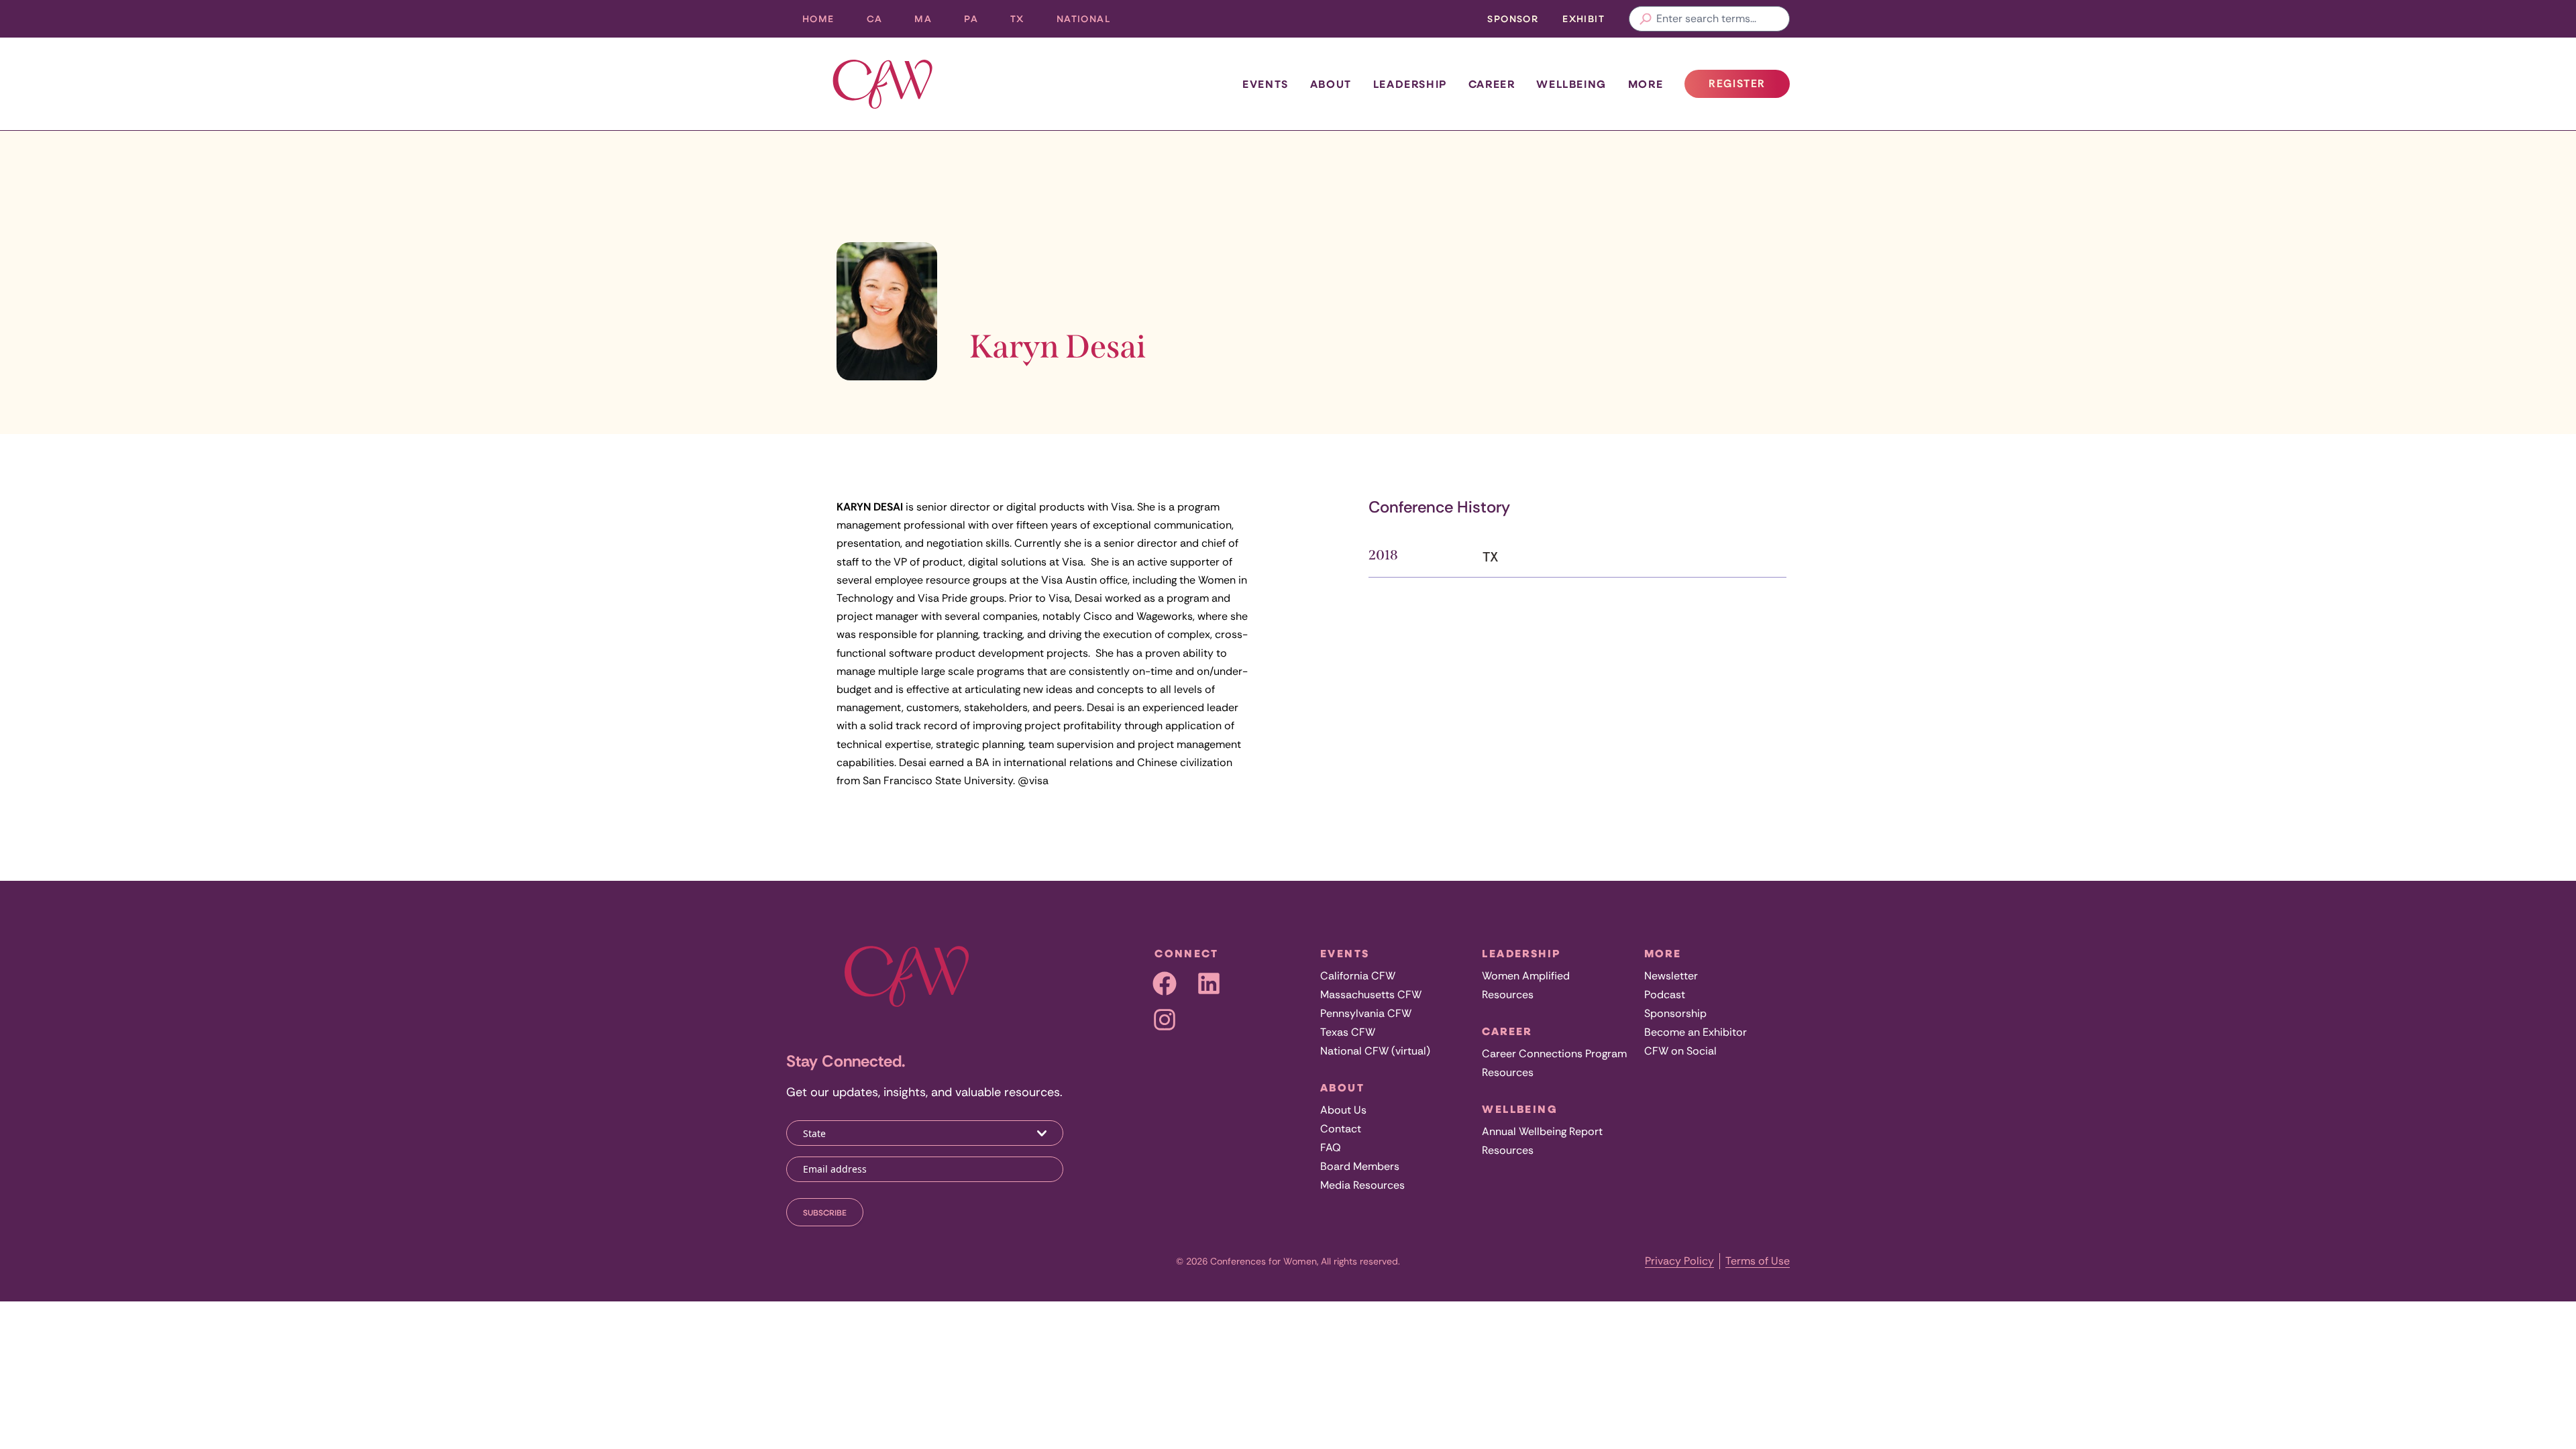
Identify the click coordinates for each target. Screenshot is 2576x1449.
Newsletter (1671, 976)
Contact (1341, 1129)
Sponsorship (1675, 1013)
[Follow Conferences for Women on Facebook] (1165, 983)
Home (818, 18)
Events (1266, 84)
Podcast (1665, 995)
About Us (1343, 1110)
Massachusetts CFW (1371, 995)
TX (1025, 22)
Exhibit (1584, 18)
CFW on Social (1680, 1051)
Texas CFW (1348, 1032)
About (1331, 84)
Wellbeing (1571, 84)
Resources (1508, 995)
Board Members (1360, 1166)
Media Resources (1362, 1185)
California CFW (1358, 976)
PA (979, 22)
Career (1492, 84)
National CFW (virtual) (1375, 1051)
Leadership (1410, 84)
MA (931, 22)
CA (883, 22)
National (1091, 22)
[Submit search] (1646, 19)
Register (1749, 87)
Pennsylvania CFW (1366, 1013)
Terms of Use (1758, 1261)
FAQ (1331, 1147)
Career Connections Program (1554, 1054)
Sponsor (1513, 18)
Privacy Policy (1679, 1261)
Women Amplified (1526, 976)
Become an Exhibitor (1696, 1032)
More (1646, 84)
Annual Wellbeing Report (1542, 1131)
